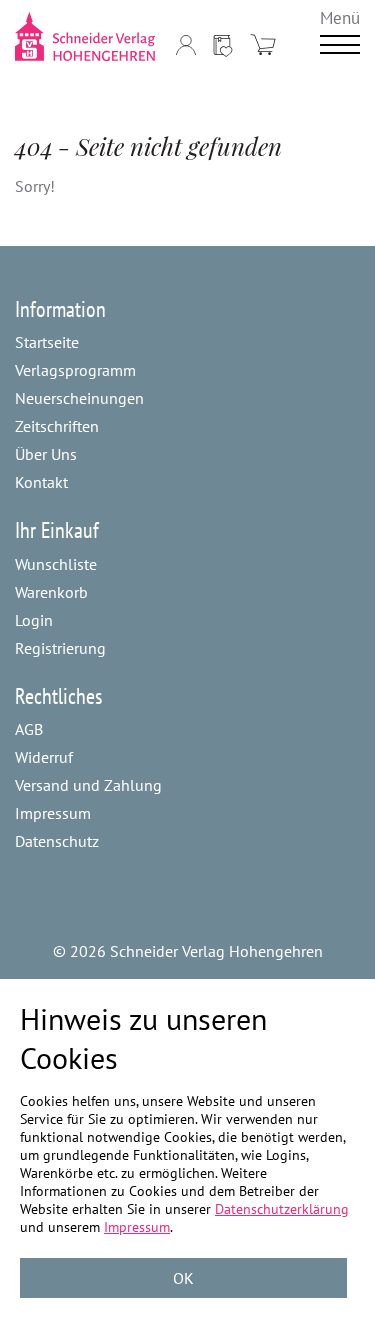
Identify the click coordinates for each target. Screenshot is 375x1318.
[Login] (186, 45)
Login (34, 620)
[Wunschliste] (223, 45)
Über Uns (46, 454)
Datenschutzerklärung (282, 1209)
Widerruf (44, 757)
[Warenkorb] (263, 45)
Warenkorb (51, 592)
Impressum (53, 813)
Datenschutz (57, 841)
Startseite (47, 342)
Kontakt (41, 482)
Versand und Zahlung (88, 785)
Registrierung (60, 648)
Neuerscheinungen (79, 398)
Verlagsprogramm (75, 370)
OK (183, 1278)
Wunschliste (56, 564)
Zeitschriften (57, 426)
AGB (29, 729)
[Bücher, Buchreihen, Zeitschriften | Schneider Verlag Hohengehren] (85, 36)
